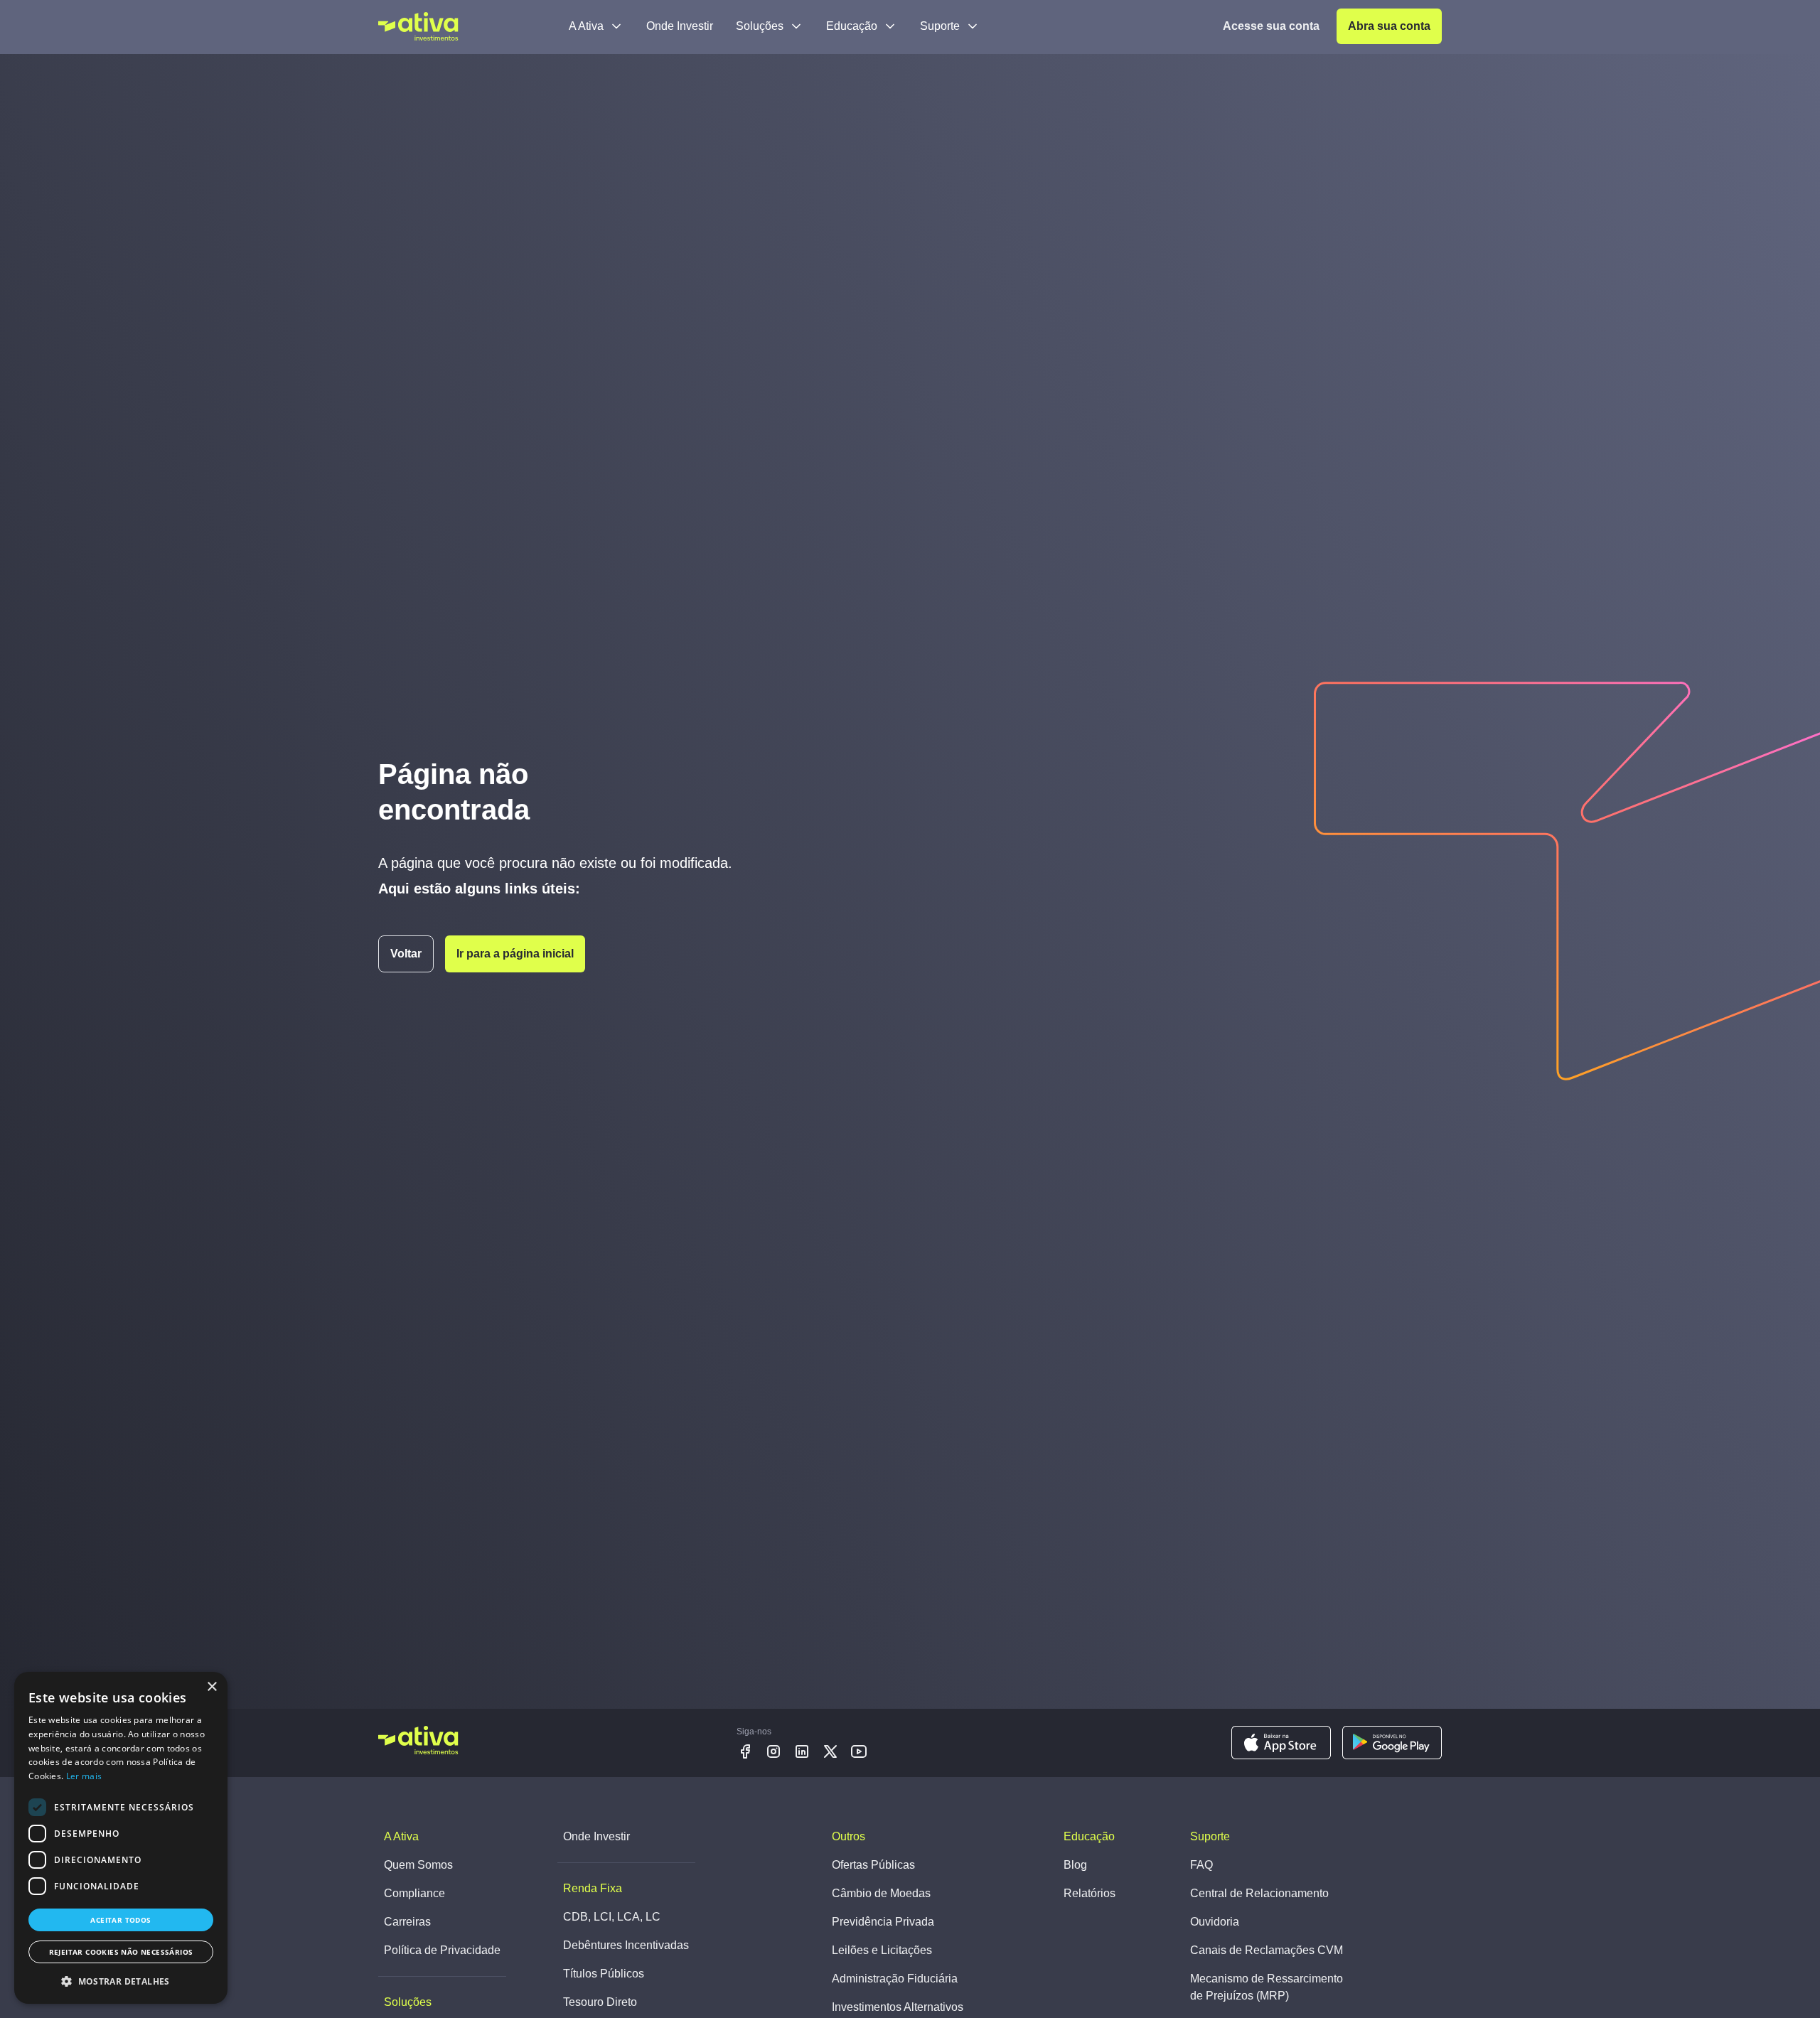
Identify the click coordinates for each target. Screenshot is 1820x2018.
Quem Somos (418, 1865)
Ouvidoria (1215, 1922)
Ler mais (84, 1776)
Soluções (760, 26)
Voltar (406, 954)
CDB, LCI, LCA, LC (612, 1917)
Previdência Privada (883, 1922)
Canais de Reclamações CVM (1267, 1950)
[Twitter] (830, 1751)
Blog (1075, 1865)
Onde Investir (680, 26)
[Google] (1392, 1743)
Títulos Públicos (604, 1974)
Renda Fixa (593, 1888)
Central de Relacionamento (1259, 1893)
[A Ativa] (418, 26)
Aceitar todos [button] (121, 1920)
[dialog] (121, 1838)
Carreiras (407, 1922)
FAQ (1201, 1865)
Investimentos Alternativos (898, 2007)
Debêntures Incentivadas (626, 1945)
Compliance (414, 1893)
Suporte (940, 26)
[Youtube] (859, 1751)
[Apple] (1281, 1743)
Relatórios (1090, 1893)
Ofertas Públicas (873, 1865)
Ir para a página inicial (515, 954)
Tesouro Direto (600, 2002)
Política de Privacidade (442, 1950)
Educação (852, 26)
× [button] (212, 1687)
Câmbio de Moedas (881, 1893)
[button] (121, 1981)
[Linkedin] (802, 1751)
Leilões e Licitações (882, 1950)
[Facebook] (745, 1751)
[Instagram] (773, 1751)
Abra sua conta (1389, 26)
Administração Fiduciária (895, 1979)
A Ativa (586, 26)
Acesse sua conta (1271, 26)
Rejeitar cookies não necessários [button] (121, 1952)
